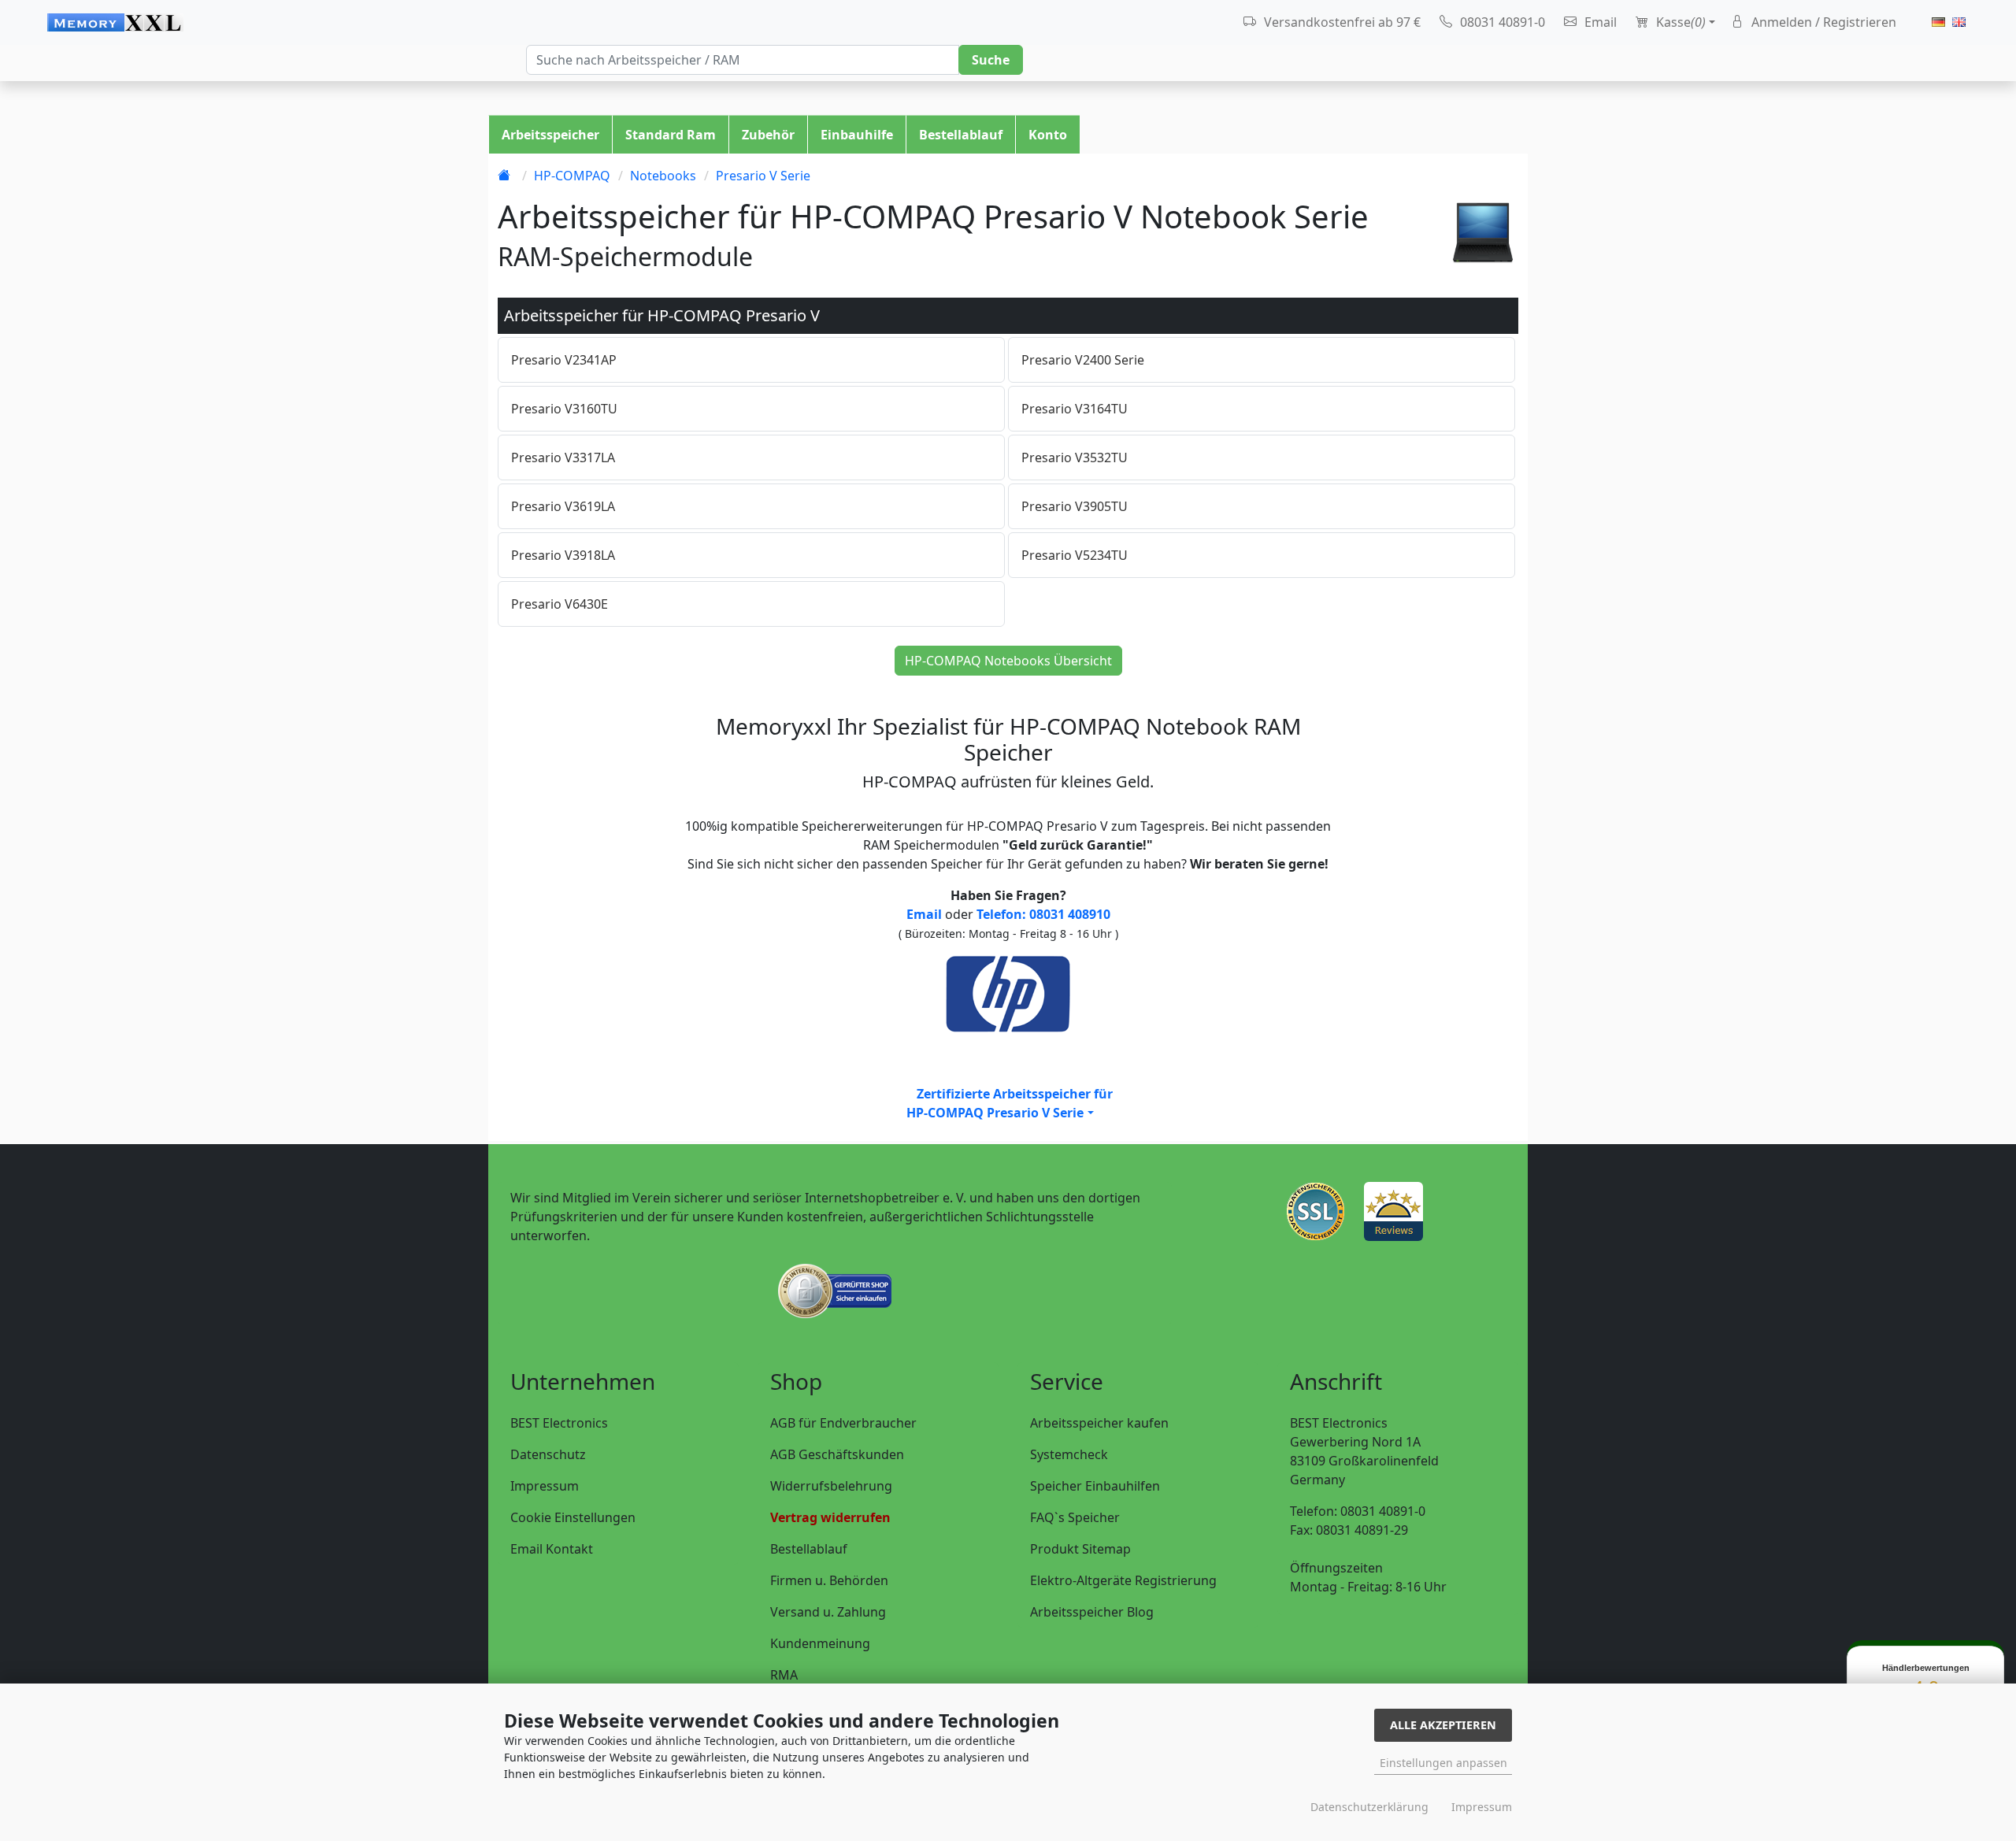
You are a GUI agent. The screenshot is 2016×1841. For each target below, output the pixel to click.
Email (1599, 22)
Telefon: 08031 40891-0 (1358, 1511)
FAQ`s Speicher (1075, 1517)
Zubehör (768, 135)
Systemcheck (1069, 1454)
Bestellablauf (961, 135)
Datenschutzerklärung (1369, 1807)
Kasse (1679, 22)
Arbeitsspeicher (550, 135)
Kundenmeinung (820, 1643)
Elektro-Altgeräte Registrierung (1123, 1580)
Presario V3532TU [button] (1075, 457)
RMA (784, 1675)
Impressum (545, 1486)
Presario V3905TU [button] (1075, 506)
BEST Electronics (559, 1423)
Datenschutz (548, 1454)
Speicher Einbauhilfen (1095, 1486)
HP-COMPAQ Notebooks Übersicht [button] (1008, 661)
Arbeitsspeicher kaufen (1099, 1423)
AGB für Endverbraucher (843, 1423)
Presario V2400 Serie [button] (1083, 360)
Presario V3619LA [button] (563, 506)
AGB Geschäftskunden (837, 1454)
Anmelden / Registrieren (1822, 22)
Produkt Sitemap (1080, 1549)
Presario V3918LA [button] (563, 555)
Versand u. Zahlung (828, 1612)
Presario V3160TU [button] (564, 409)
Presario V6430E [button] (560, 604)
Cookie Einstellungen (573, 1517)
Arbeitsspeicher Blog (1092, 1612)
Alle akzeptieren (1443, 1725)
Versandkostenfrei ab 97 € (1341, 22)
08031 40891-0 (1501, 22)
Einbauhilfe (857, 135)
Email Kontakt (552, 1549)
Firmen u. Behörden (829, 1580)
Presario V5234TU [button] (1075, 555)
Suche (991, 60)
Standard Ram (671, 135)
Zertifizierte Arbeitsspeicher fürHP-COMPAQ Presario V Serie (1009, 1103)
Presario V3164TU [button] (1075, 409)
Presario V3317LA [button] (563, 457)
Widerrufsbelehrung (831, 1486)
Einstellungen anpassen (1443, 1763)
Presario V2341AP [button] (564, 360)
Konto (1048, 135)
